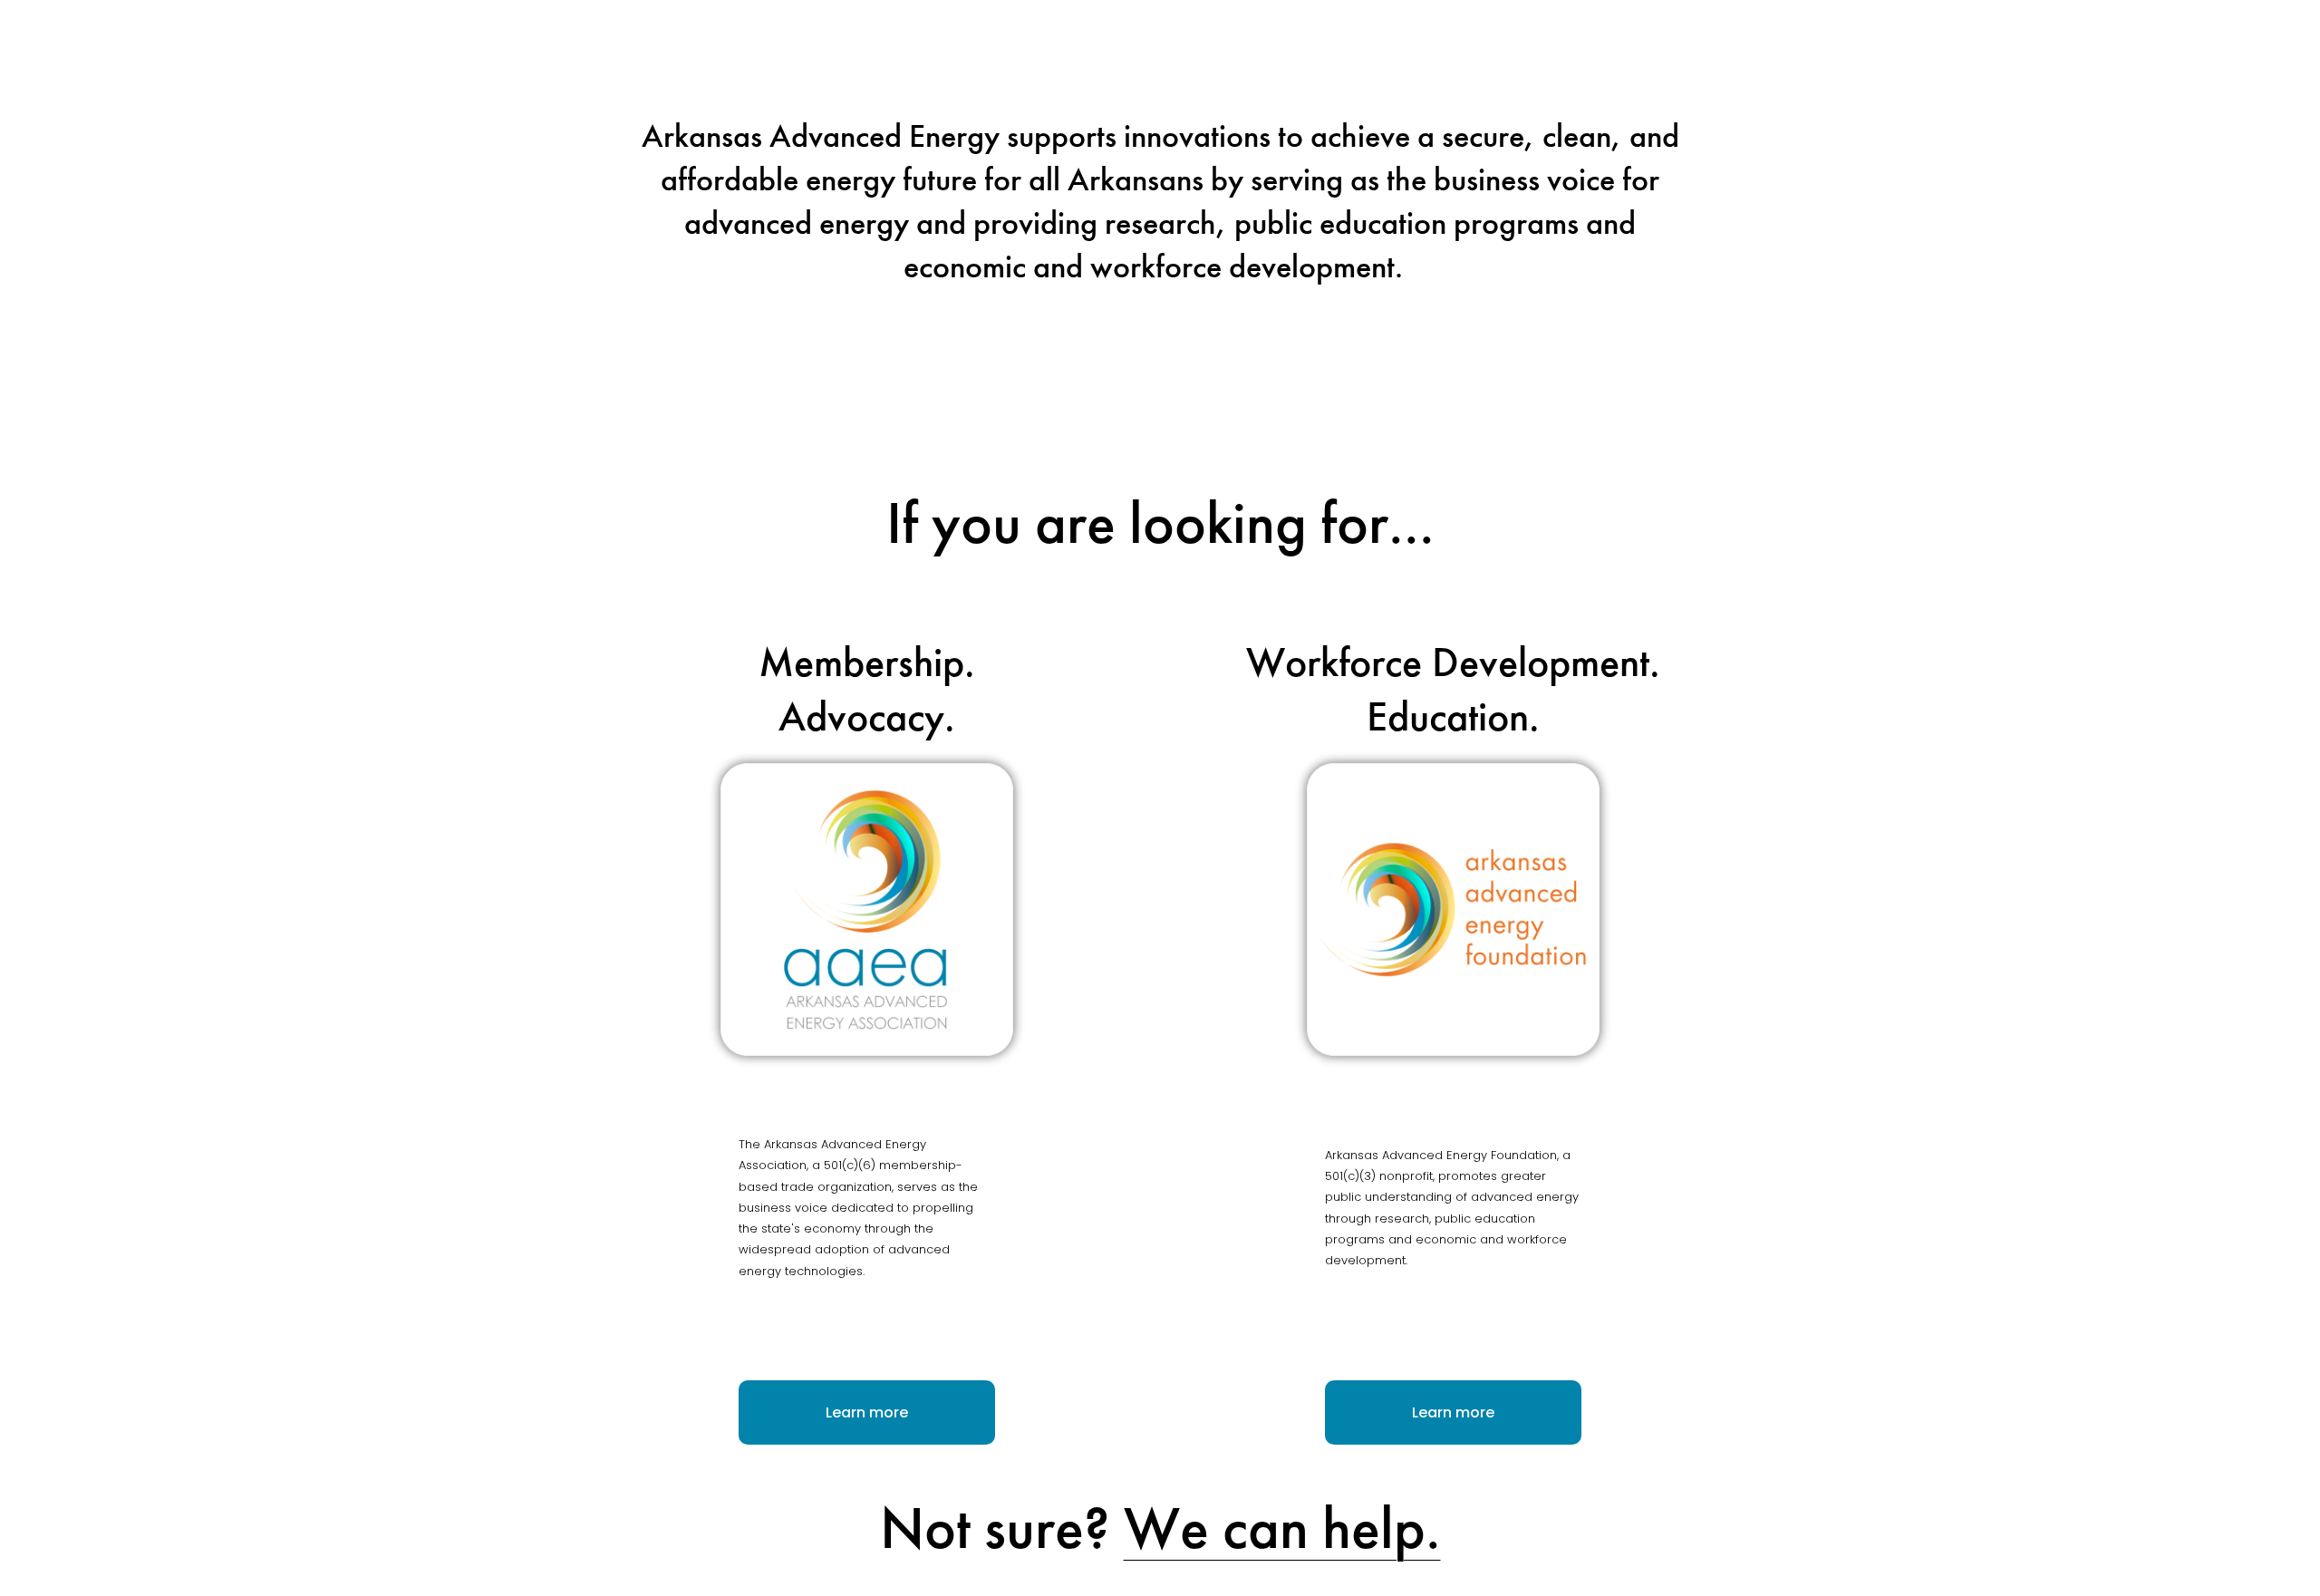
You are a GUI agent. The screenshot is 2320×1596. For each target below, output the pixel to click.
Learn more (867, 1412)
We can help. (1282, 1528)
